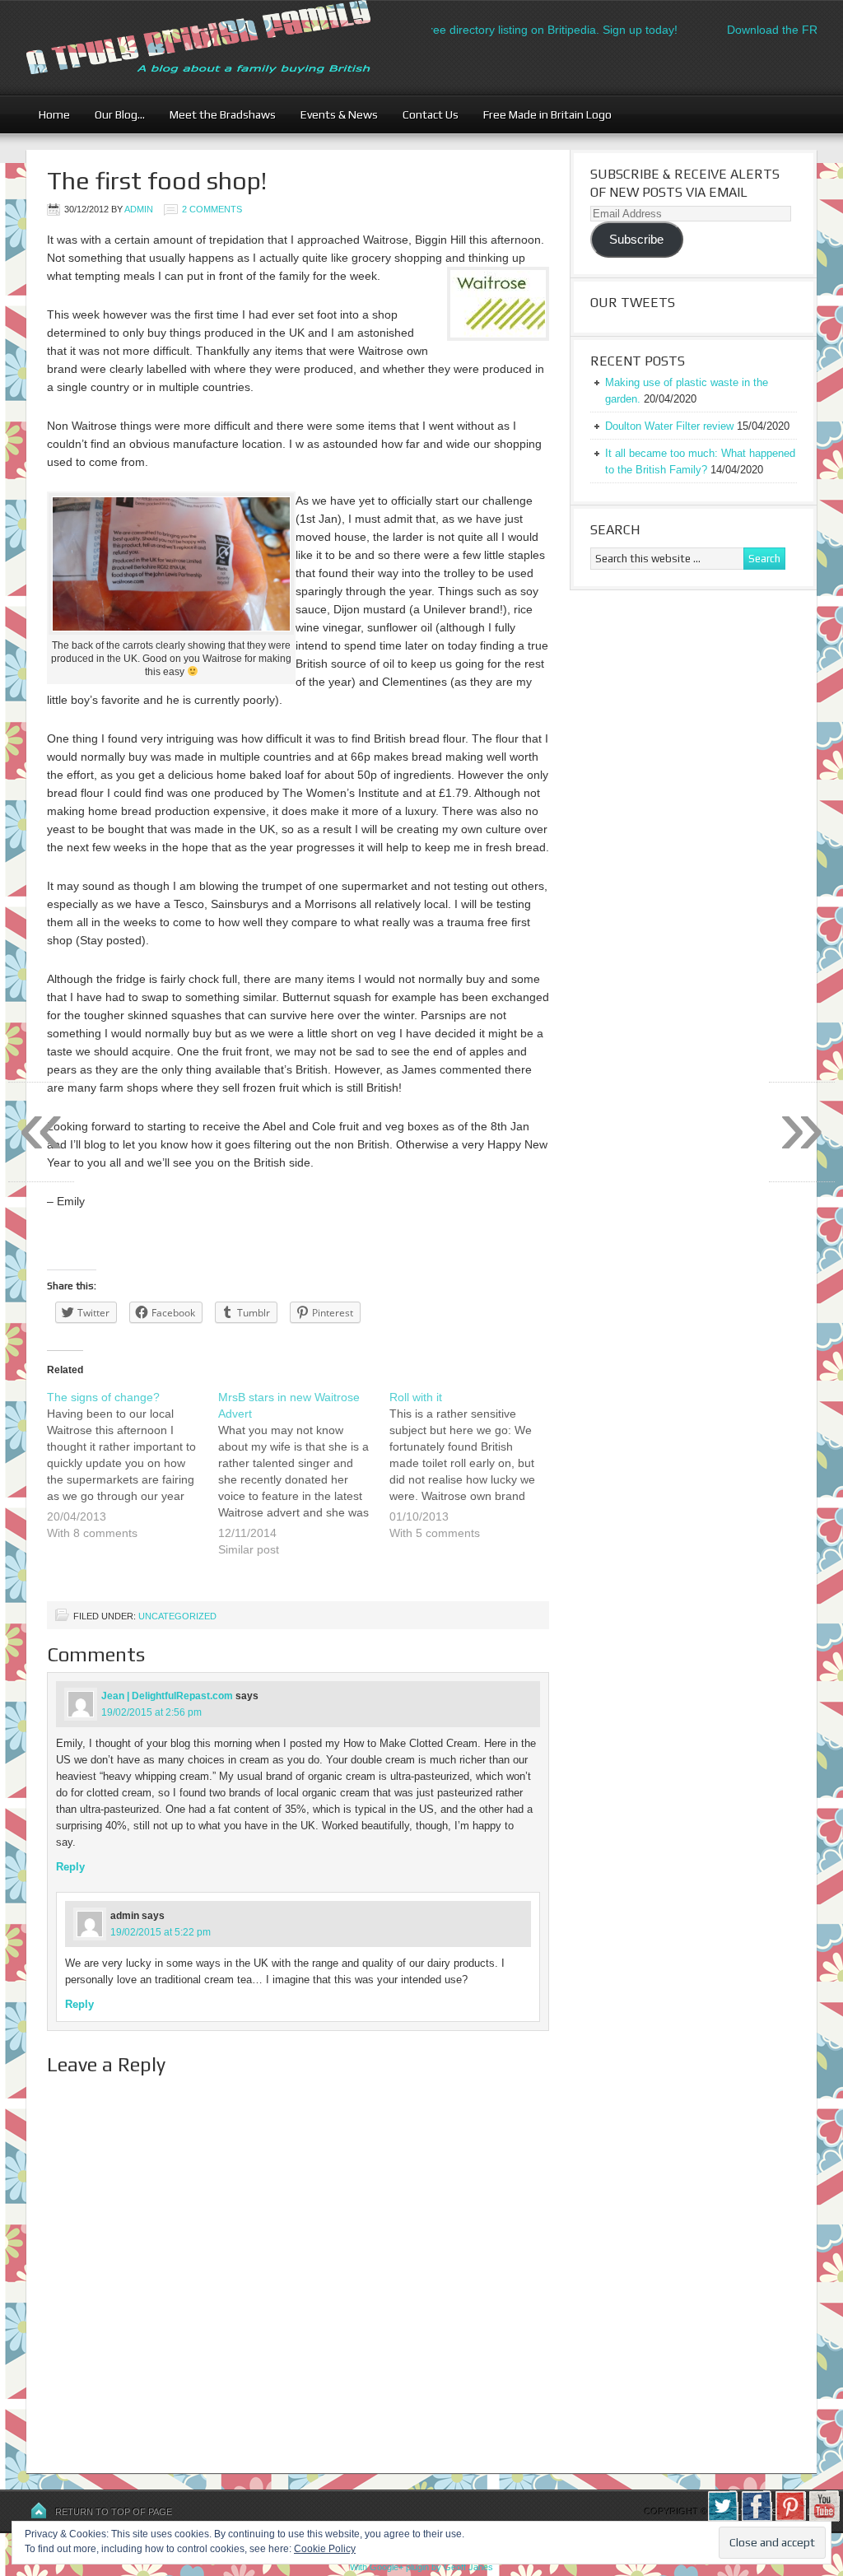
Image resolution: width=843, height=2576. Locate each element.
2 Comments (212, 209)
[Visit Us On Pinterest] (790, 2518)
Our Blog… (114, 114)
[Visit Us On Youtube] (824, 2518)
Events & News (333, 114)
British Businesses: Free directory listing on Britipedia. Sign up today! (476, 30)
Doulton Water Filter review (669, 426)
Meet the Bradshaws (223, 114)
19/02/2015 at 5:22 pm (161, 1932)
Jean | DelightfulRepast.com (167, 1696)
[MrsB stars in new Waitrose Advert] (304, 1484)
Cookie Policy (325, 2549)
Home (54, 114)
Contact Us (424, 114)
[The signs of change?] (133, 1475)
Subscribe (636, 240)
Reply (70, 1867)
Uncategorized (177, 1616)
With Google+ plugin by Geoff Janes (421, 2567)
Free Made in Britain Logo (541, 114)
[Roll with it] (475, 1475)
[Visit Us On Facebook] (756, 2518)
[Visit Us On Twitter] (722, 2518)
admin (139, 209)
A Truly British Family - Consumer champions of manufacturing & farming (228, 47)
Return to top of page (114, 2512)
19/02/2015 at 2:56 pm (151, 1712)
